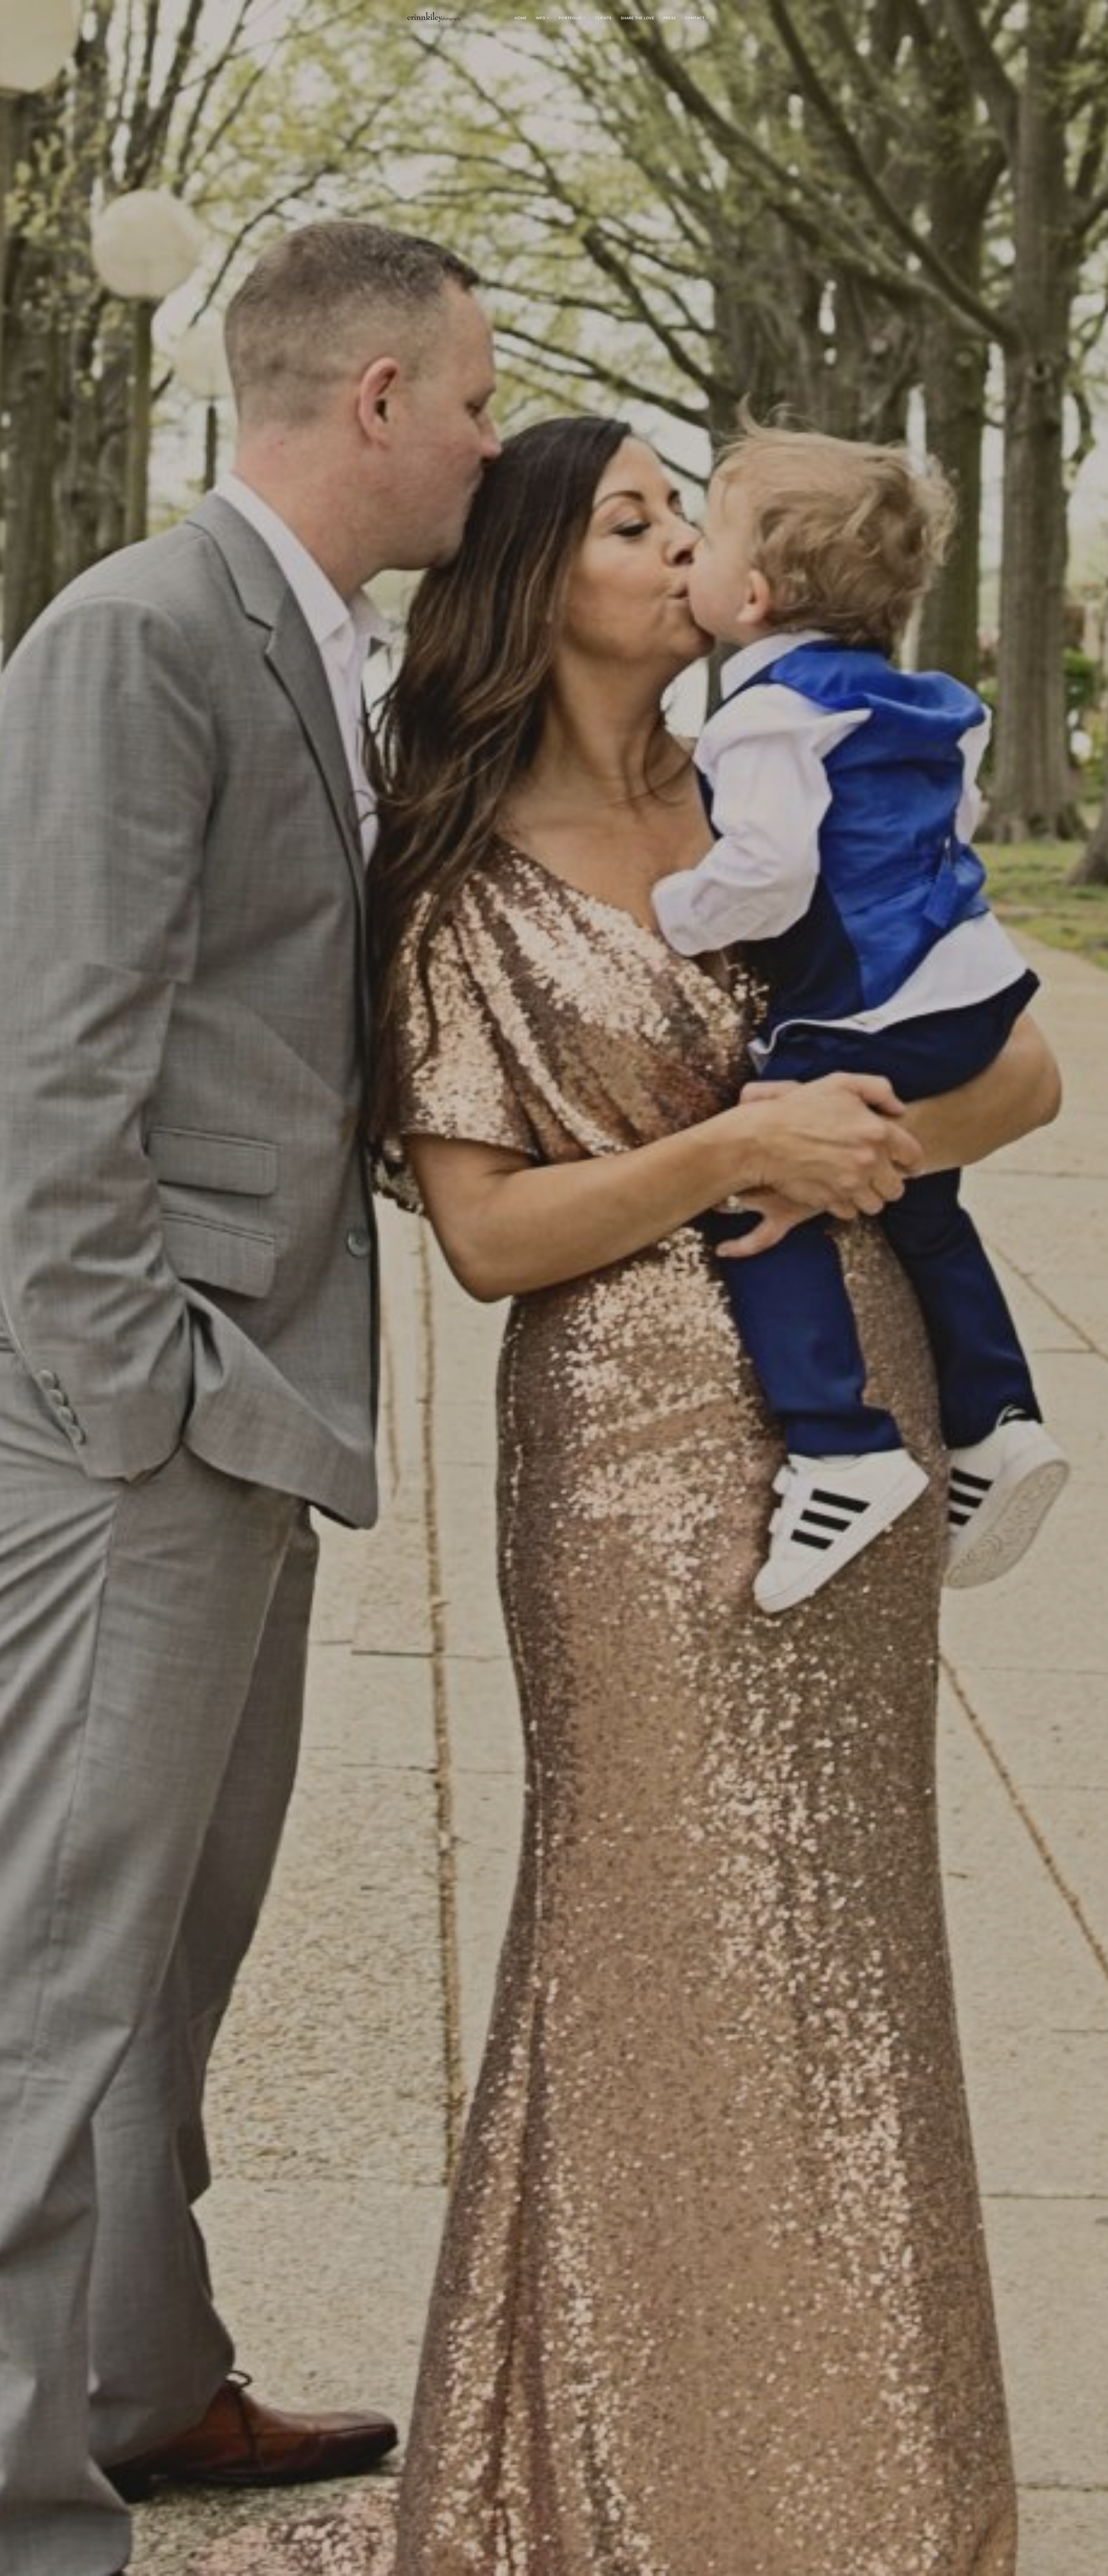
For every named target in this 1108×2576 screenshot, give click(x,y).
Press (670, 18)
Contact (695, 18)
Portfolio (570, 18)
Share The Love (637, 18)
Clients (603, 18)
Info (541, 18)
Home (521, 18)
